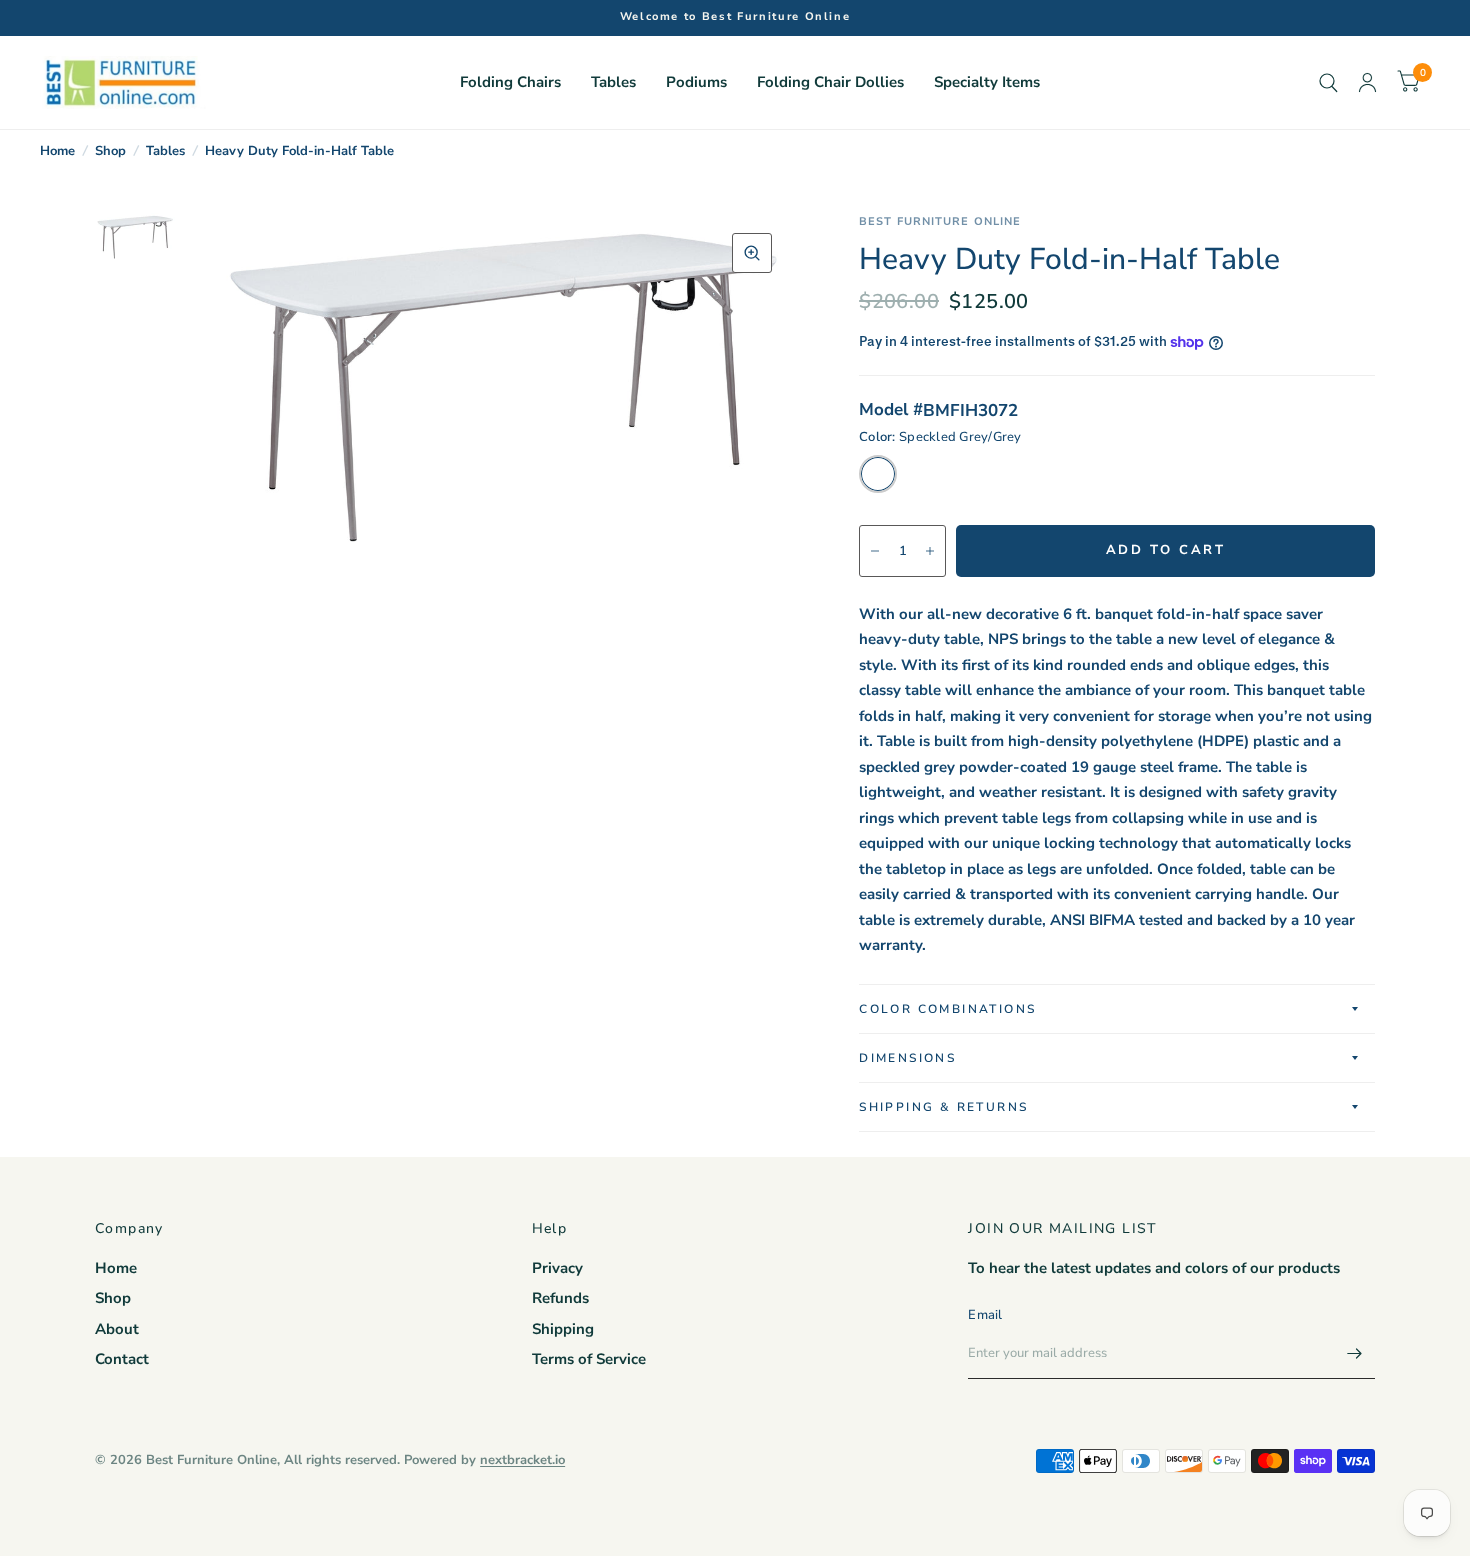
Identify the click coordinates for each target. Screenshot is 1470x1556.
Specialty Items (987, 82)
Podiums (696, 82)
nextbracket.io (522, 1460)
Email (985, 1315)
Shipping (563, 1329)
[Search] (1328, 82)
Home (57, 151)
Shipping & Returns (943, 1107)
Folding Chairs (510, 82)
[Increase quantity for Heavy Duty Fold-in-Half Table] (930, 551)
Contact (122, 1359)
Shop (110, 151)
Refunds (560, 1298)
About (117, 1329)
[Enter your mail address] (1355, 1353)
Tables (613, 82)
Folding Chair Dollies (830, 82)
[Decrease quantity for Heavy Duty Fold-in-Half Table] (875, 551)
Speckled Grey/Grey (878, 474)
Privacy (557, 1268)
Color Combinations (947, 1009)
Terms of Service (589, 1359)
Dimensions (907, 1058)
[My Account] (1367, 82)
